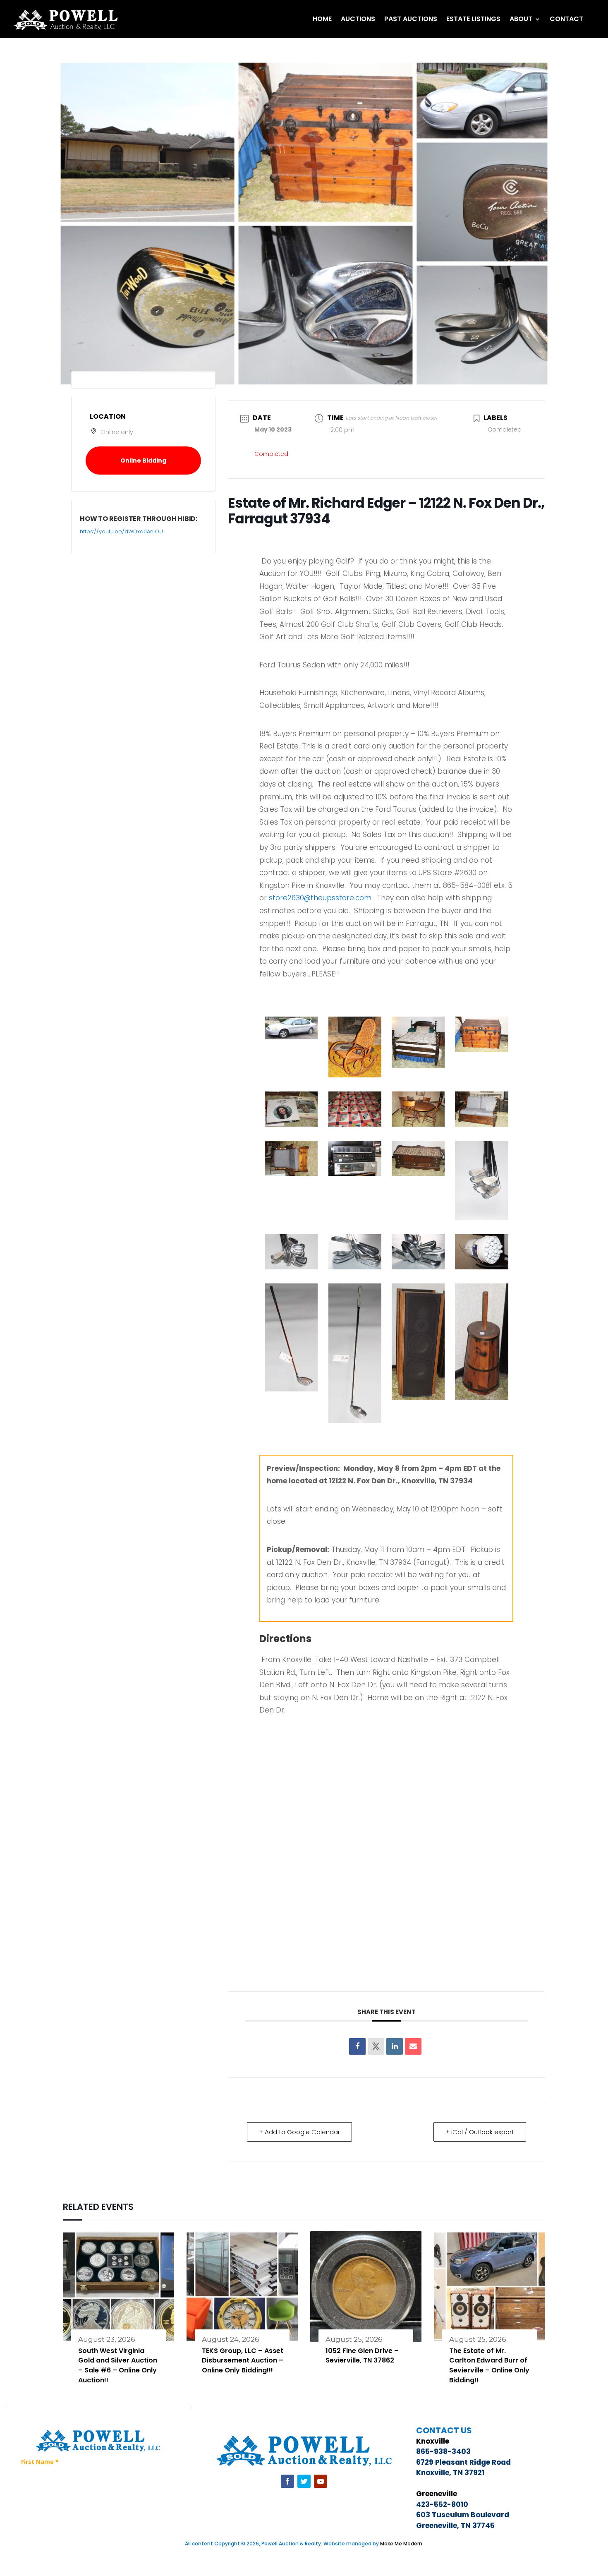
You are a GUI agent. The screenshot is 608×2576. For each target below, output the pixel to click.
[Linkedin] (395, 2046)
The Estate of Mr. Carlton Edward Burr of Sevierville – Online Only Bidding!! (489, 2365)
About (521, 19)
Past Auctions (411, 19)
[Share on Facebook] (357, 2046)
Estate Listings (473, 19)
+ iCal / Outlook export (480, 2132)
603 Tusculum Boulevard (463, 2515)
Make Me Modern (401, 2544)
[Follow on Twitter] (304, 2481)
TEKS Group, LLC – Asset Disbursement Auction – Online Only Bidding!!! (243, 2361)
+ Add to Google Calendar (299, 2132)
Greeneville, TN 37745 (455, 2526)
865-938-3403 (443, 2451)
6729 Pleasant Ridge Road (463, 2462)
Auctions (358, 19)
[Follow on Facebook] (287, 2481)
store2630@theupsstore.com (320, 898)
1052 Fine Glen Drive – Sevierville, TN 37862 (362, 2356)
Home (322, 19)
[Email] (413, 2046)
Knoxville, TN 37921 (450, 2473)
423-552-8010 (442, 2504)
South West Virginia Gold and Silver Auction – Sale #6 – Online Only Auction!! (118, 2365)
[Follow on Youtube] (321, 2481)
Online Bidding (143, 461)
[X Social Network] (376, 2046)
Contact (566, 19)
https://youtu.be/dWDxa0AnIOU (121, 531)
